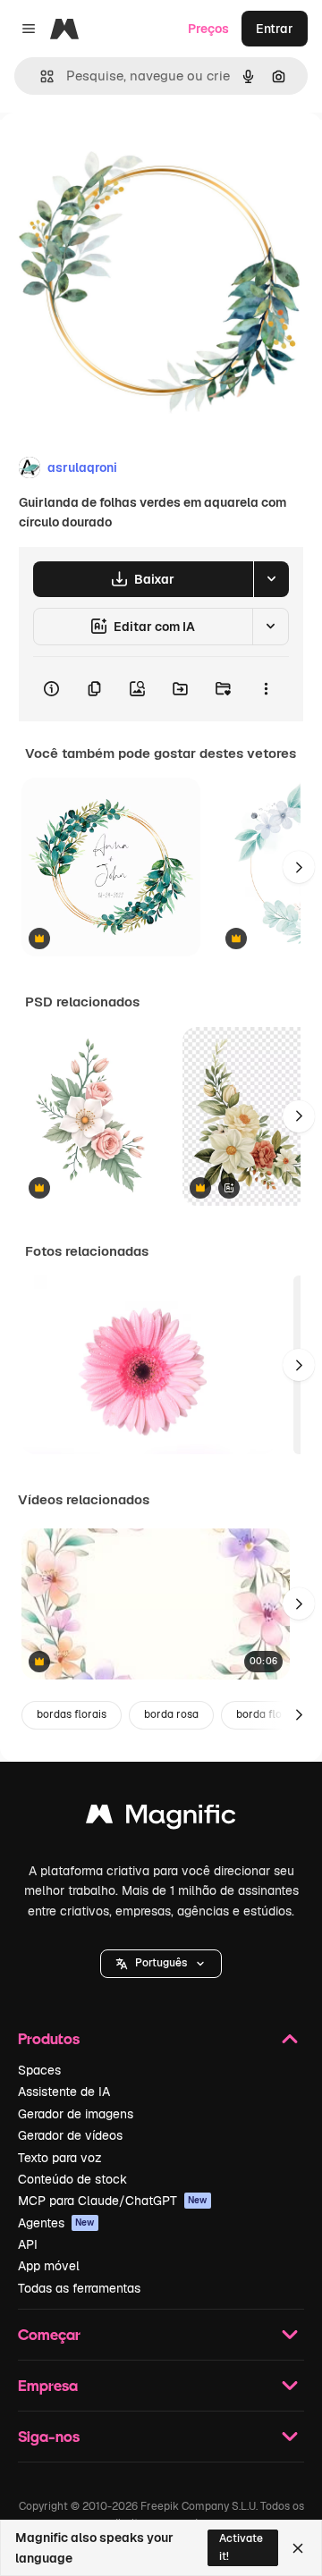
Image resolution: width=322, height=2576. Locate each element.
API (28, 2244)
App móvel (49, 2266)
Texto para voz (60, 2158)
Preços (208, 29)
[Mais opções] (266, 689)
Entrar (275, 29)
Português (161, 1963)
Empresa (48, 2385)
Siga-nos (49, 2436)
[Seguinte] (299, 867)
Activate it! (241, 2547)
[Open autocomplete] (40, 76)
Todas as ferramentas (79, 2288)
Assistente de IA (64, 2092)
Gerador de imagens (76, 2114)
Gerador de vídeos (70, 2135)
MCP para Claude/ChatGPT (113, 2201)
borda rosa (171, 1714)
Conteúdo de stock (72, 2179)
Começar (49, 2334)
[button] (161, 1964)
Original (114, 153)
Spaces (39, 2070)
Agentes (56, 2223)
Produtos (49, 2038)
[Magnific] (161, 1818)
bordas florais (72, 1714)
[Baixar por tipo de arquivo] (271, 579)
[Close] (298, 2548)
